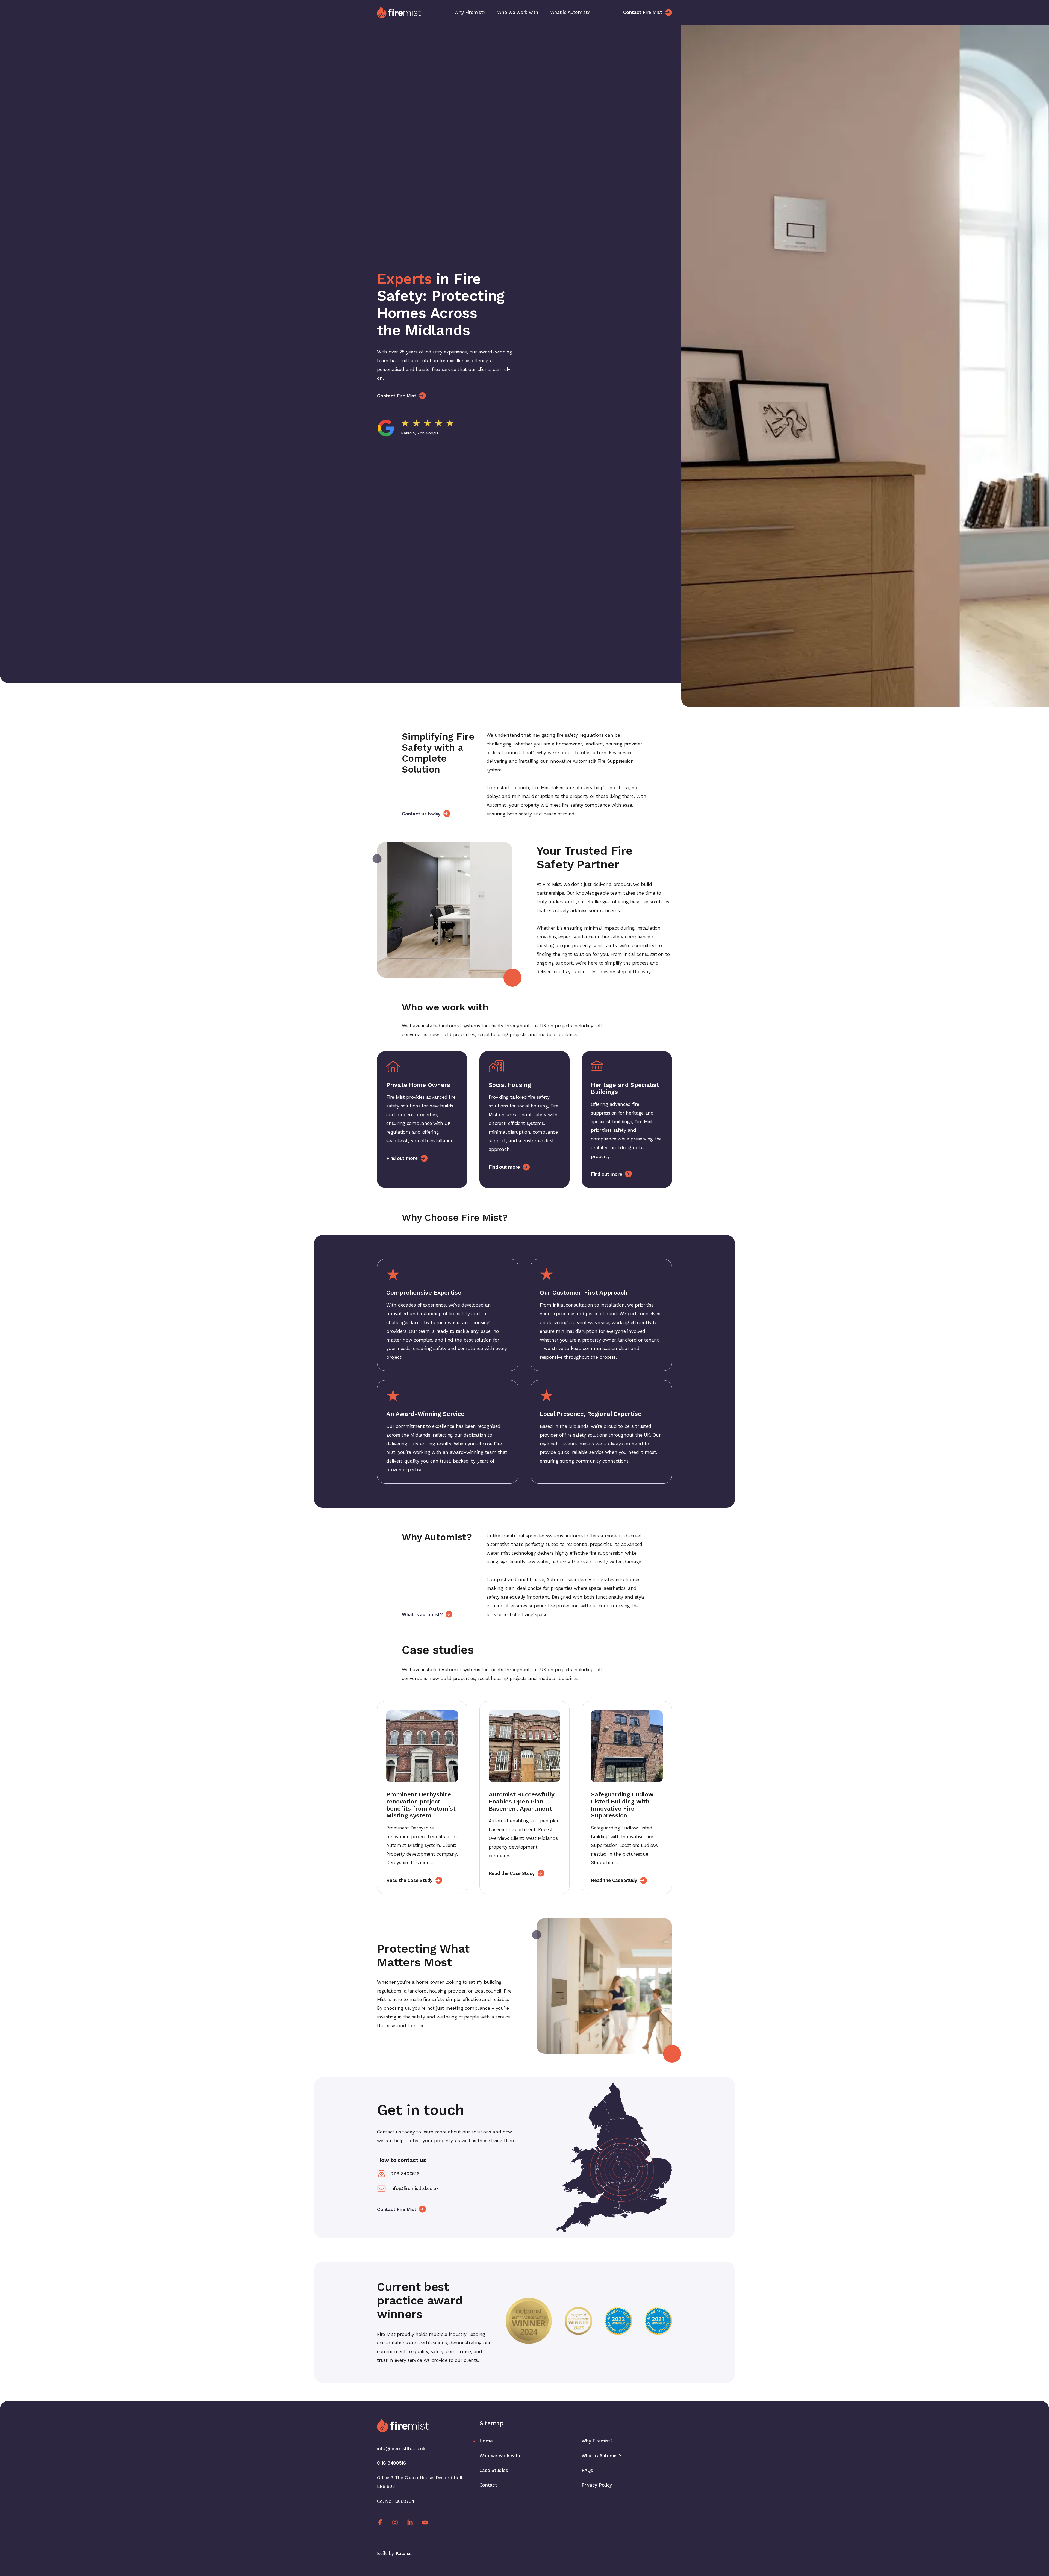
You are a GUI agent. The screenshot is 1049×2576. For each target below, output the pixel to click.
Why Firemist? (470, 12)
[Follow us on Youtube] (425, 2522)
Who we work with (518, 12)
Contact (488, 2485)
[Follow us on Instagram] (395, 2522)
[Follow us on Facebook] (380, 2522)
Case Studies (494, 2470)
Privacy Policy (597, 2485)
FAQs (587, 2470)
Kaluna (403, 2553)
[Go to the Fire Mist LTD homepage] (399, 12)
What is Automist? (570, 12)
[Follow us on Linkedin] (410, 2522)
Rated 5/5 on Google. (420, 433)
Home (486, 2441)
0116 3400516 (405, 2174)
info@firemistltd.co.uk (414, 2188)
